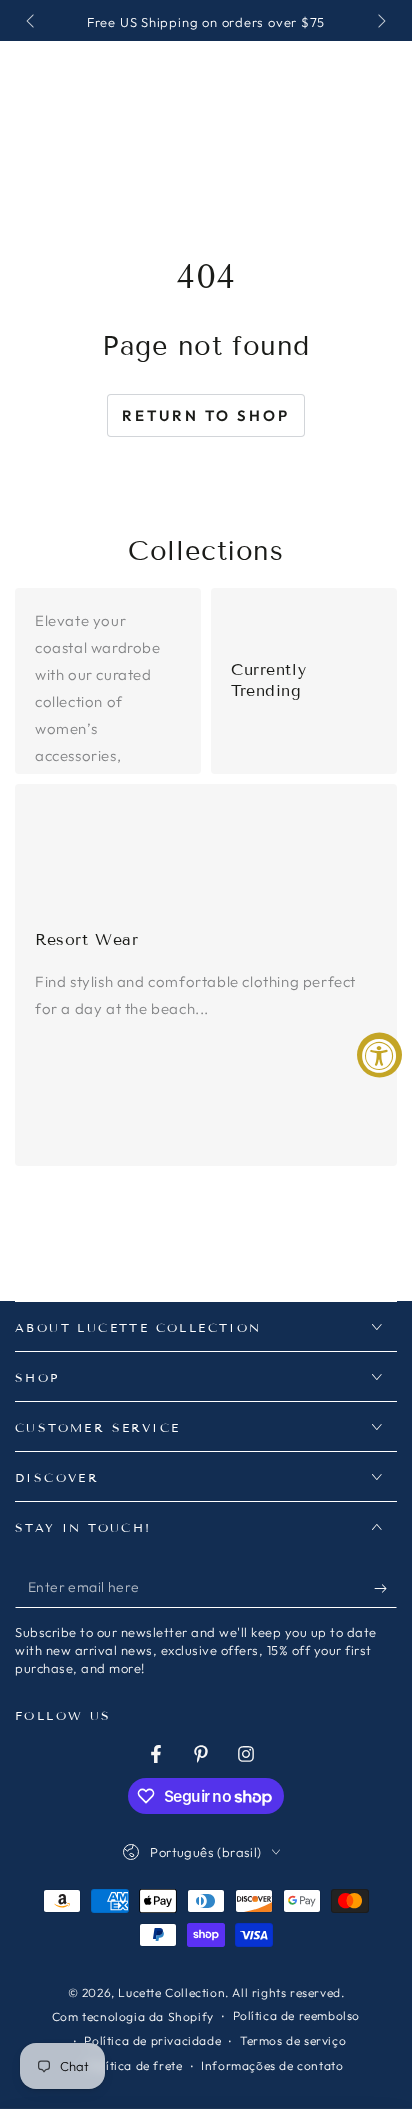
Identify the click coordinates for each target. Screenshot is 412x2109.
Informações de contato (272, 2065)
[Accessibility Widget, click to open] (379, 1054)
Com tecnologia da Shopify (133, 2016)
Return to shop (206, 415)
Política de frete (134, 2065)
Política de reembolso (297, 2015)
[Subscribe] (385, 1588)
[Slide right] (380, 23)
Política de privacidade (152, 2040)
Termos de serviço (293, 2040)
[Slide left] (32, 23)
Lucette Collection (171, 1992)
